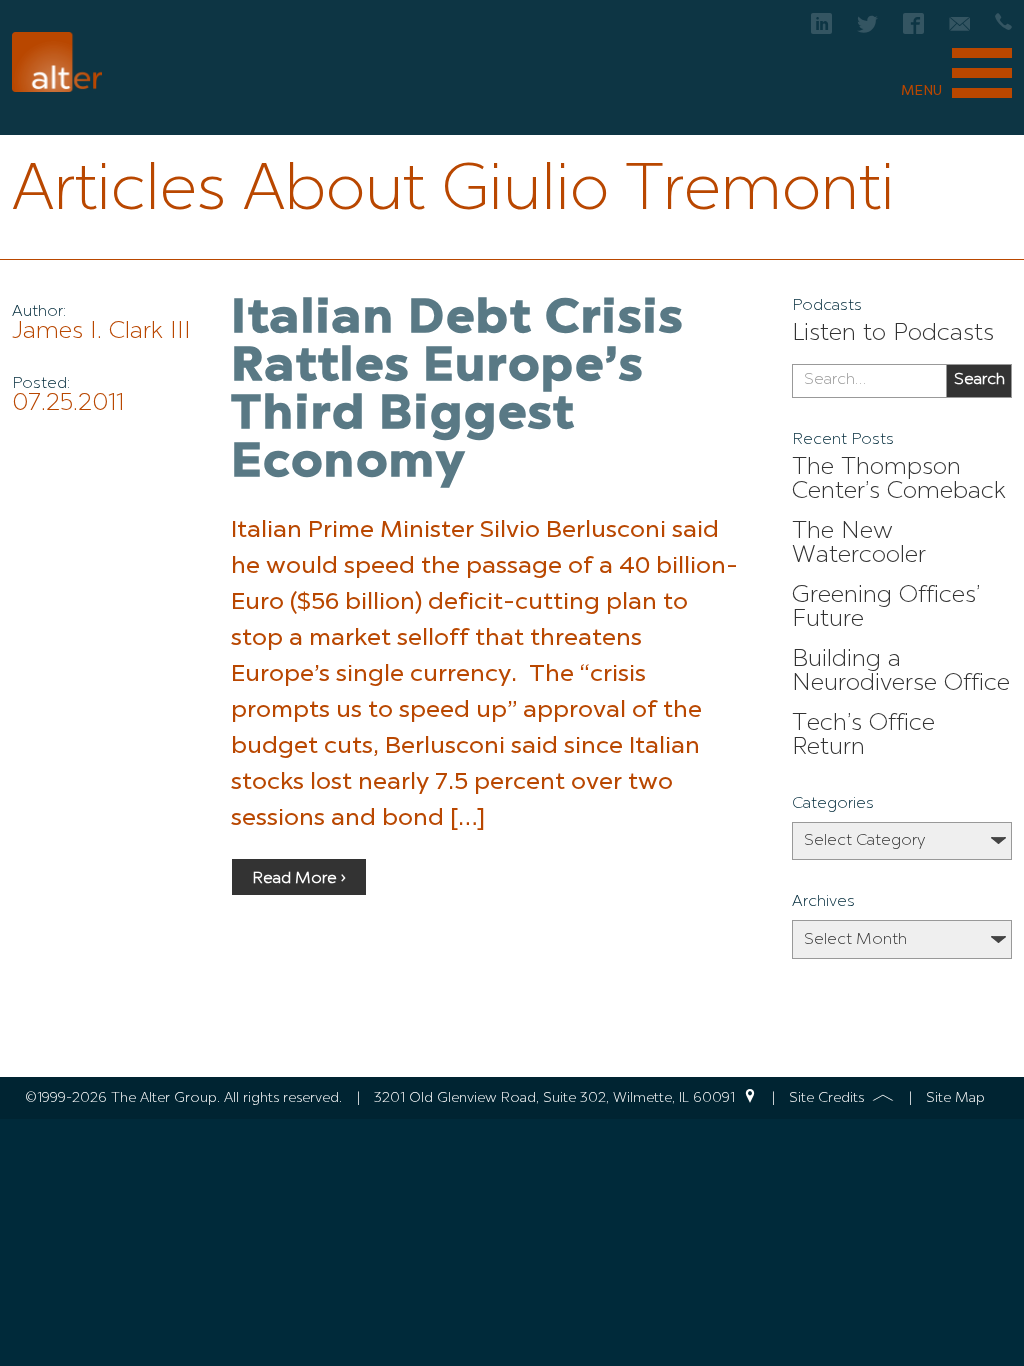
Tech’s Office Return (863, 736)
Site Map (955, 1098)
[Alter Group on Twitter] (867, 29)
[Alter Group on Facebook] (913, 29)
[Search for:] (869, 381)
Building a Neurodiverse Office (901, 672)
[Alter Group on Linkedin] (821, 29)
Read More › (299, 879)
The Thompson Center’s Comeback (899, 480)
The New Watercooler (859, 544)
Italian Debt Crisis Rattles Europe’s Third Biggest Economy (457, 392)
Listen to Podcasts (893, 334)
